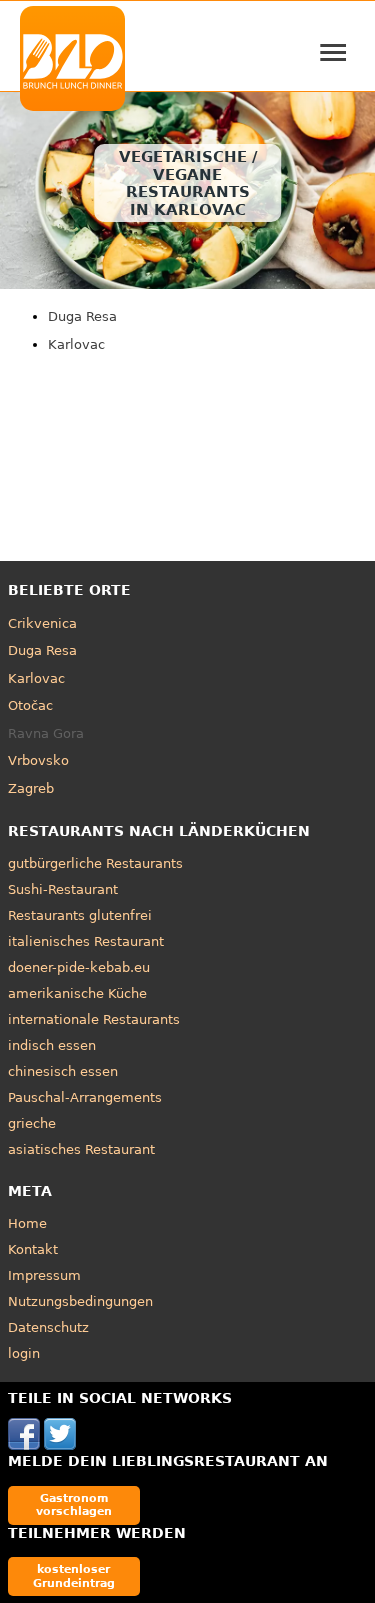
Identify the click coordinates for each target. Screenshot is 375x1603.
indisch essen (52, 1045)
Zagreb (31, 788)
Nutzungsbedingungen (80, 1301)
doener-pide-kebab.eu (79, 967)
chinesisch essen (63, 1071)
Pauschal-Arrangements (85, 1097)
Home (27, 1223)
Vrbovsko (38, 760)
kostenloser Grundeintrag (74, 1575)
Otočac (30, 705)
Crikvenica (42, 623)
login (24, 1353)
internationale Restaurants (94, 1019)
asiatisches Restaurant (81, 1149)
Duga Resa (82, 316)
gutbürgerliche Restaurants (95, 863)
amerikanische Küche (77, 993)
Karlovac (76, 344)
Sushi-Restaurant (63, 889)
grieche (32, 1123)
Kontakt (33, 1249)
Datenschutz (48, 1327)
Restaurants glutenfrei (80, 915)
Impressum (44, 1275)
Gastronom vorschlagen (74, 1504)
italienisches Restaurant (86, 941)
